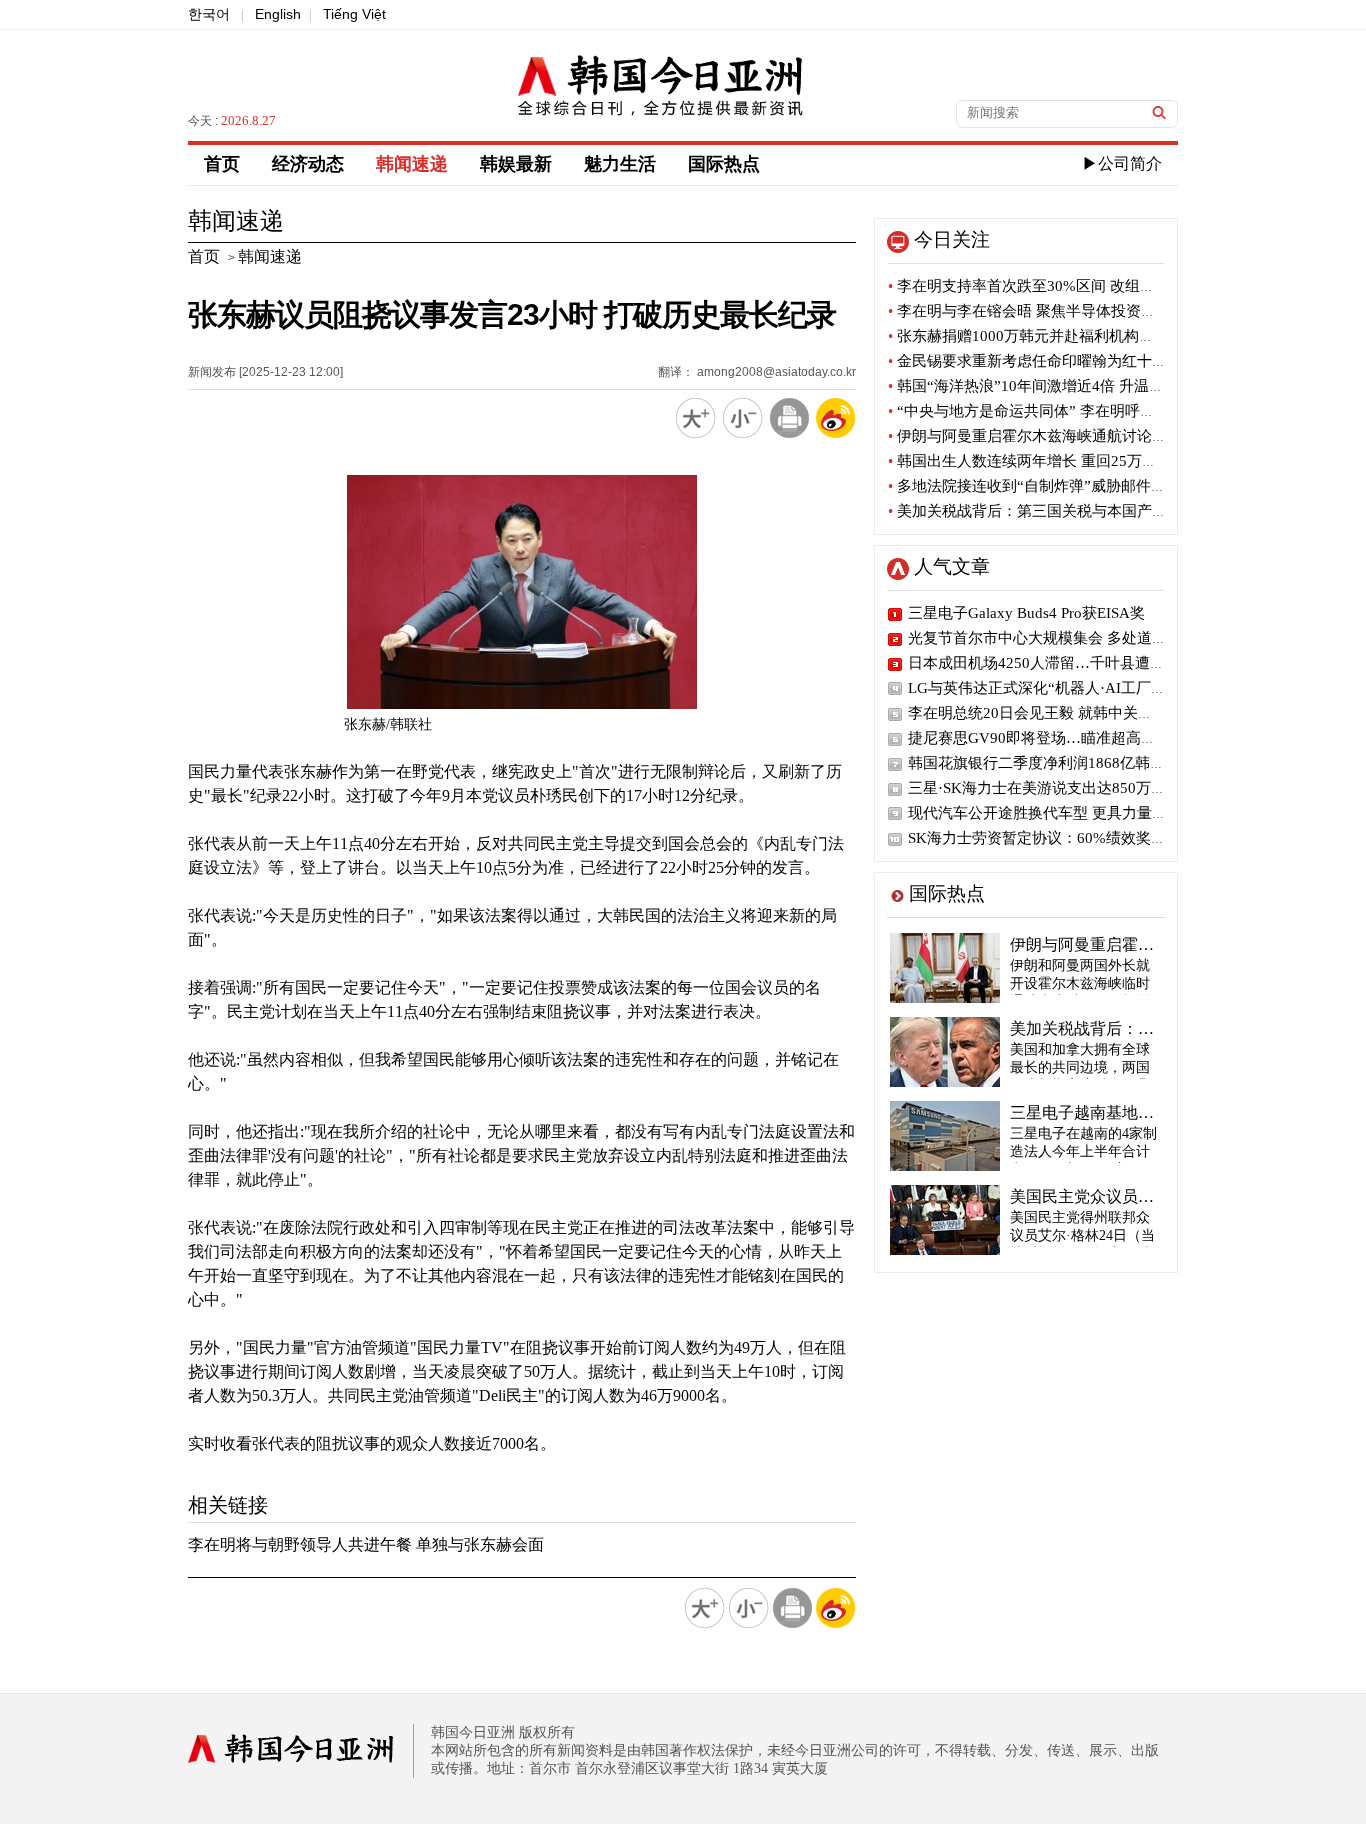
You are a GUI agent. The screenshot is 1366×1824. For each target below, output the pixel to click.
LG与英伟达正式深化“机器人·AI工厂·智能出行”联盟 (1080, 688)
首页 (222, 164)
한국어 (209, 14)
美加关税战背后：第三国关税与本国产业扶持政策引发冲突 (1087, 511)
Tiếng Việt (354, 14)
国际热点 (724, 164)
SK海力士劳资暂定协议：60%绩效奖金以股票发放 (1074, 838)
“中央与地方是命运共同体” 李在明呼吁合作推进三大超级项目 (1096, 411)
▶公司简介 (1122, 163)
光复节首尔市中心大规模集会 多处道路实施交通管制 (1082, 638)
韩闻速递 (412, 164)
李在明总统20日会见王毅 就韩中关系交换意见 (1060, 713)
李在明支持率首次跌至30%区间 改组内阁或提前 (1051, 286)
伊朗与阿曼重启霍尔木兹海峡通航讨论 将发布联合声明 (1074, 436)
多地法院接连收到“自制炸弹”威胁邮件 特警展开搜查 (1066, 486)
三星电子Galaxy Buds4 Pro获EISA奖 (1026, 613)
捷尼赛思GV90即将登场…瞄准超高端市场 (1047, 738)
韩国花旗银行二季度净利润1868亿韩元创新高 (1059, 763)
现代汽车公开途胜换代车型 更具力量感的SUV (1060, 813)
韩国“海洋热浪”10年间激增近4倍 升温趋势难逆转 (1056, 386)
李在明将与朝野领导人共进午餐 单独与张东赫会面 (366, 1544)
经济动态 (308, 164)
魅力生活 (620, 164)
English (278, 14)
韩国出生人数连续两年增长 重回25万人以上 (1037, 461)
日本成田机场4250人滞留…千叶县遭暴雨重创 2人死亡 (1087, 663)
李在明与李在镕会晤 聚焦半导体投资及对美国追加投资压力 (1089, 311)
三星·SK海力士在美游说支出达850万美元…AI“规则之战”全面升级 (1127, 788)
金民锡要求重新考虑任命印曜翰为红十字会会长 (1050, 361)
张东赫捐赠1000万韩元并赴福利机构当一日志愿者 (1058, 336)
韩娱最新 (516, 164)
